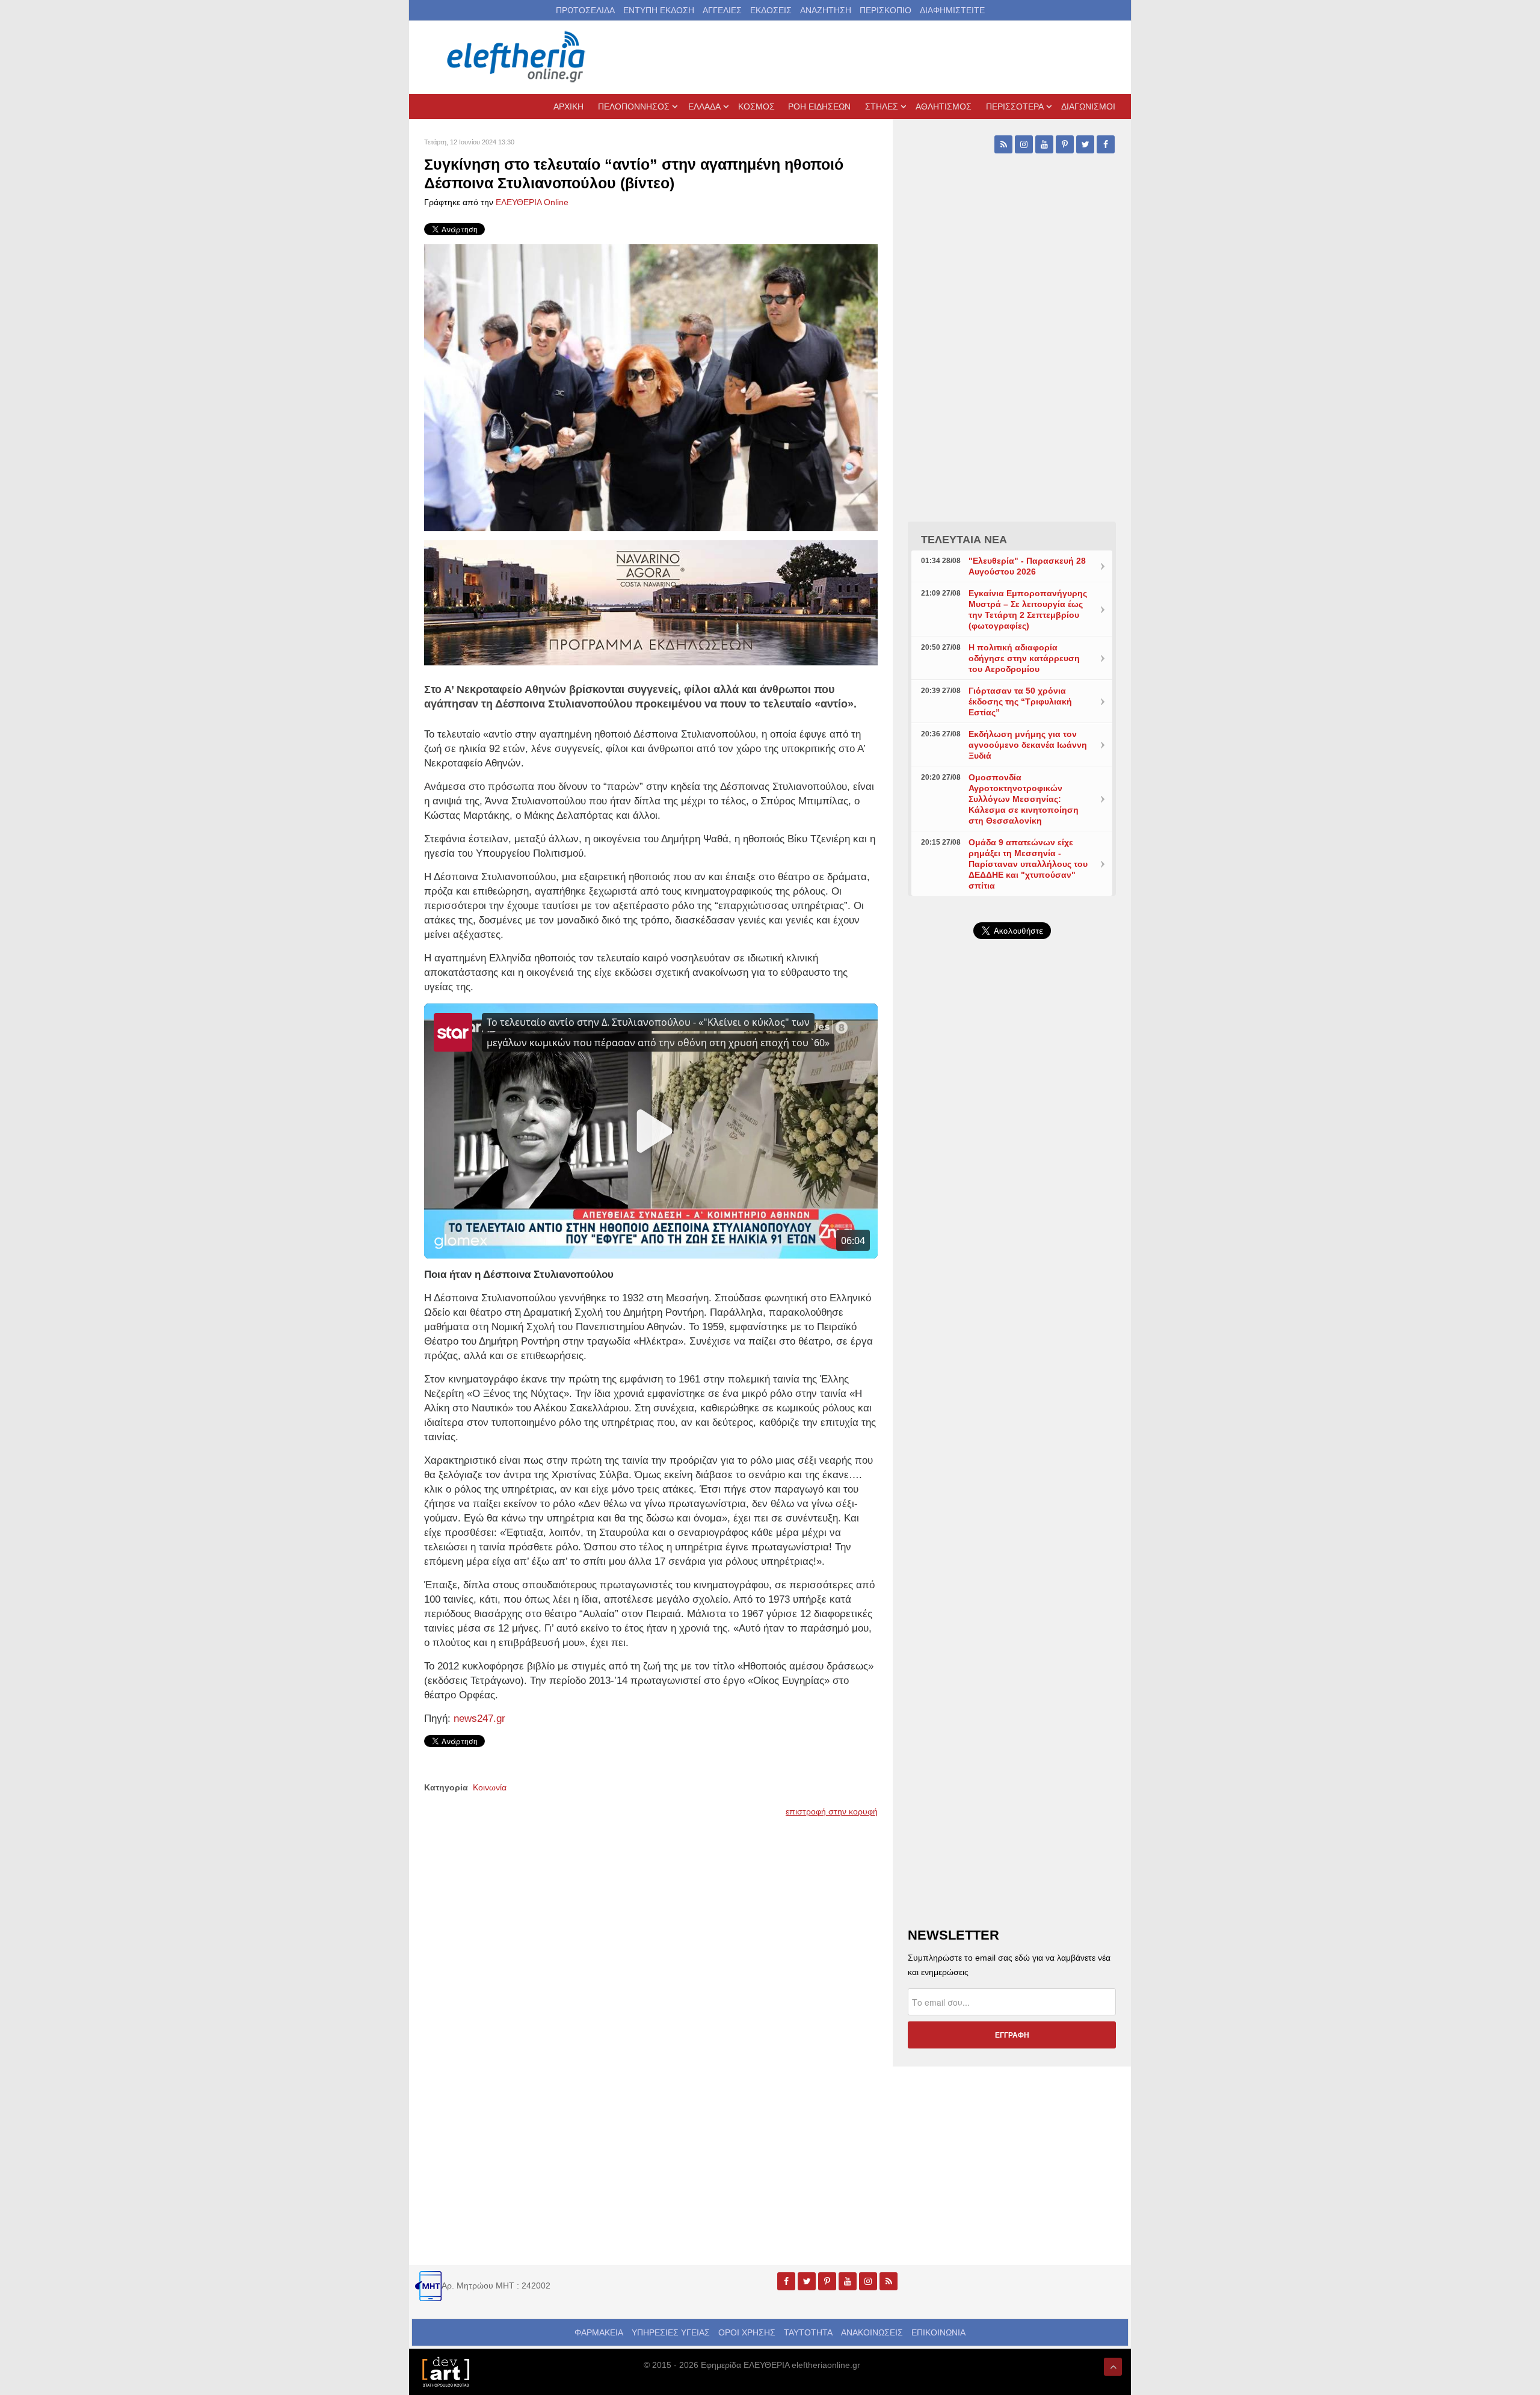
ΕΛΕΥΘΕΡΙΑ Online (532, 202)
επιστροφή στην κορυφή (832, 1811)
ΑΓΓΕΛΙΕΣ (722, 10)
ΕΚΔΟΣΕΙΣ (771, 10)
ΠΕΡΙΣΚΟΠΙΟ (885, 10)
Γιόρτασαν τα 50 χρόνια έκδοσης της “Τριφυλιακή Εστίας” (1020, 701)
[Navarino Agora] (651, 602)
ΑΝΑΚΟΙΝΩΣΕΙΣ (872, 2332)
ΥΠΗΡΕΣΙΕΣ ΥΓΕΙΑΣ (671, 2332)
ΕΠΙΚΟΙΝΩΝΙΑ (938, 2332)
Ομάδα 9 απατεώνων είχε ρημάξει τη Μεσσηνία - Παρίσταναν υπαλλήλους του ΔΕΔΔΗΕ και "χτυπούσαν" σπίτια (1028, 864)
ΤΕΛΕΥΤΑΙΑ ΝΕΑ (964, 540)
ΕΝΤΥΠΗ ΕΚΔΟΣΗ (659, 10)
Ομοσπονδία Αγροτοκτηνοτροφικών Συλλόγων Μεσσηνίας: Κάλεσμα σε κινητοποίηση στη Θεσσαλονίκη (1024, 799)
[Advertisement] (1012, 1234)
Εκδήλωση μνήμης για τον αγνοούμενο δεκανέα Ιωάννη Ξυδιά (1028, 745)
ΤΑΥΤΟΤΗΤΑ (808, 2332)
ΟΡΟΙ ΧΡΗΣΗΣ (747, 2332)
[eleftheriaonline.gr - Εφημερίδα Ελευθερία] (517, 57)
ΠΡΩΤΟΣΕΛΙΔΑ (585, 10)
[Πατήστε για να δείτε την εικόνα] (651, 387)
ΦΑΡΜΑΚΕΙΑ (599, 2332)
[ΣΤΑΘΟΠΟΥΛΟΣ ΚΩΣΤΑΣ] (445, 2371)
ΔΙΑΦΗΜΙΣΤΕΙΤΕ (952, 10)
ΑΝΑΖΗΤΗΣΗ (826, 10)
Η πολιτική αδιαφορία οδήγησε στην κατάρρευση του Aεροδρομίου (1024, 658)
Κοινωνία (490, 1787)
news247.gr (479, 1718)
